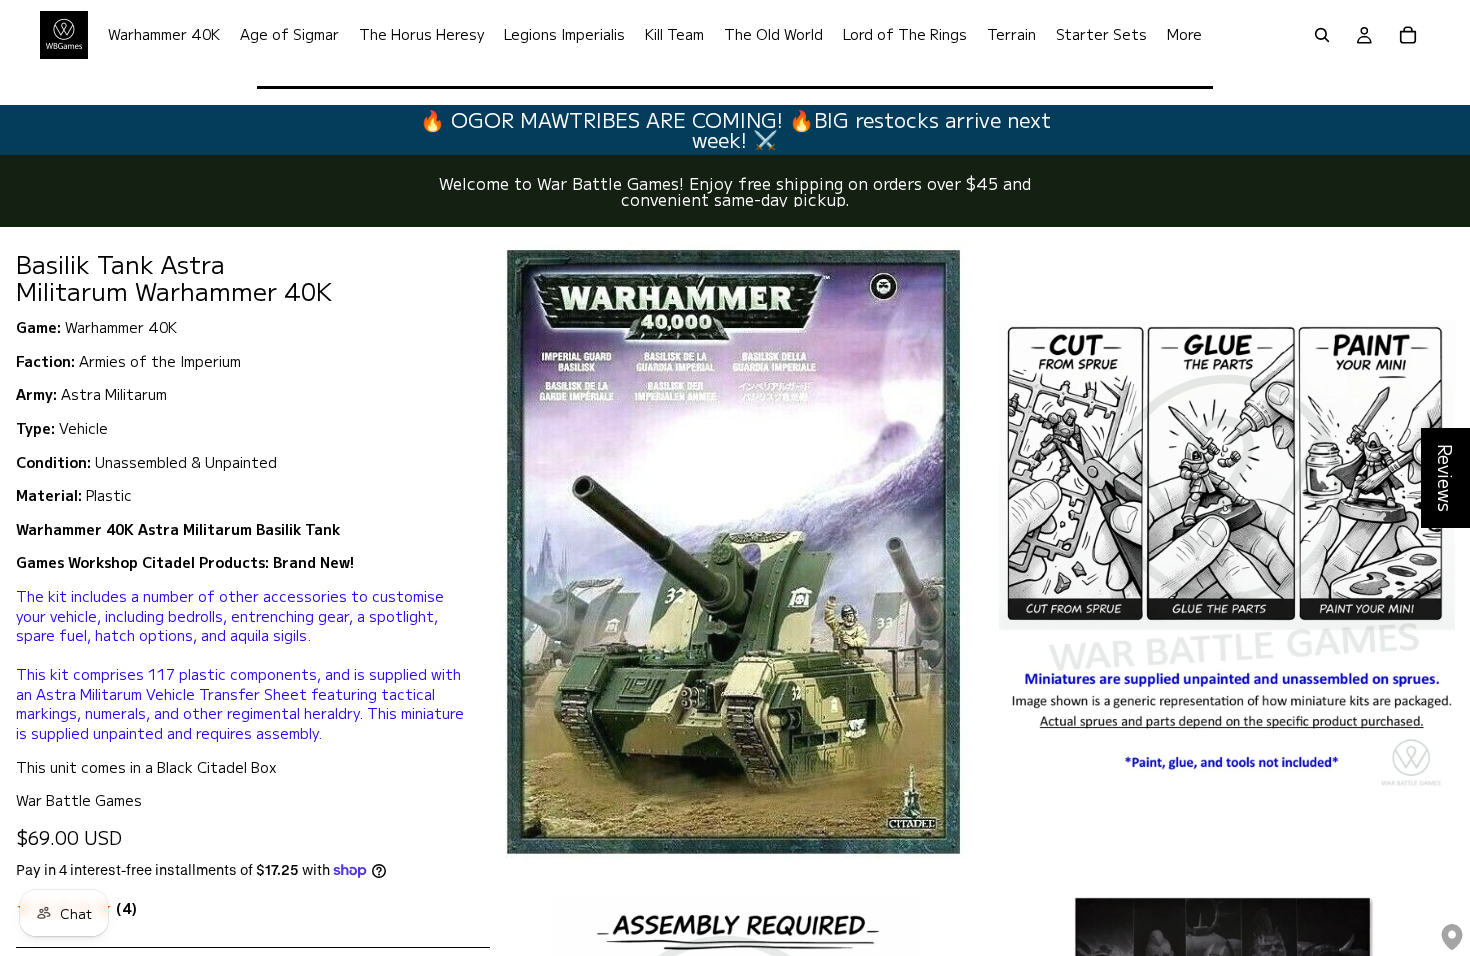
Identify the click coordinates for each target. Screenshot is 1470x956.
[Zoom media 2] (1226, 549)
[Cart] (1408, 35)
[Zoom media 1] (734, 549)
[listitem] (1184, 35)
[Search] (1322, 35)
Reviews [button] (1446, 478)
